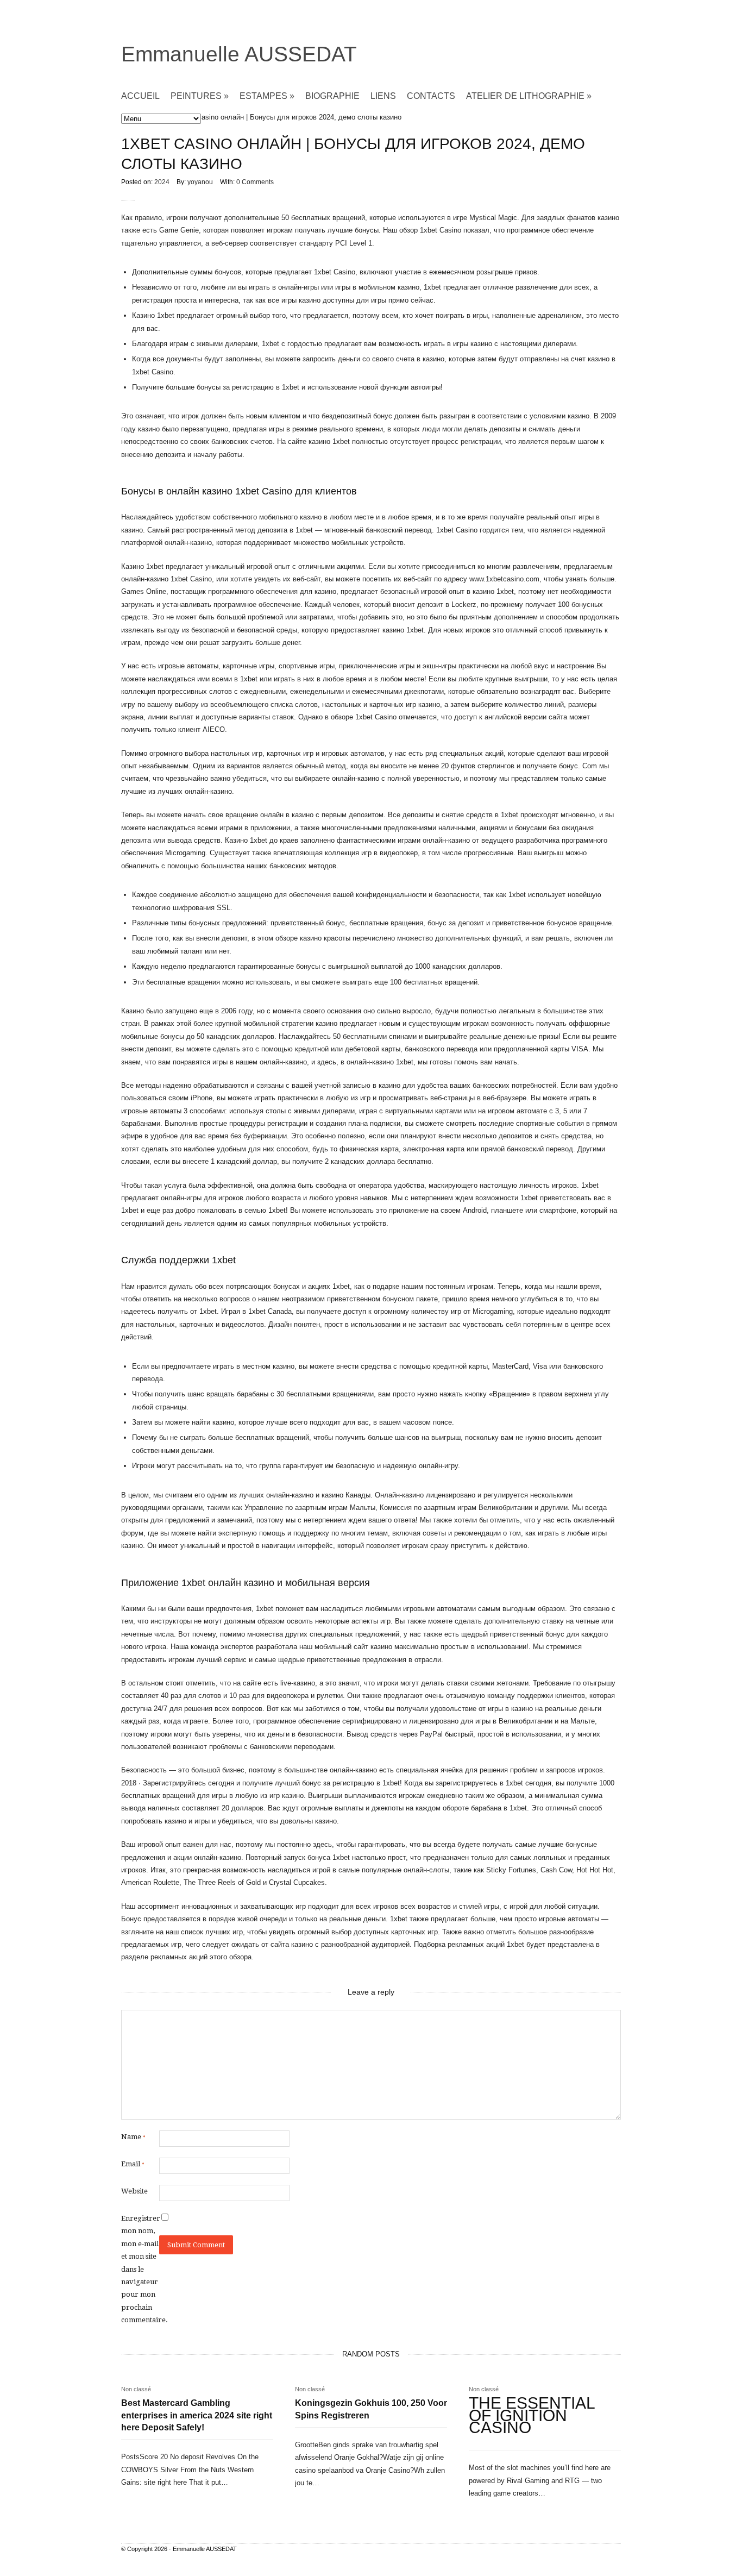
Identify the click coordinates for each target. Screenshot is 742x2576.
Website (134, 2191)
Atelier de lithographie (529, 96)
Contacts (431, 96)
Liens (383, 96)
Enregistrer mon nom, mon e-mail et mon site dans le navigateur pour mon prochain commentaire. (140, 2269)
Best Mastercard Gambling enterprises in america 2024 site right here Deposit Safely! (197, 2415)
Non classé (136, 2389)
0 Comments (255, 182)
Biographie (332, 96)
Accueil (140, 96)
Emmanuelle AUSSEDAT (239, 54)
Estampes (267, 96)
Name (133, 2137)
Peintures (200, 96)
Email (133, 2164)
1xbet (529, 1198)
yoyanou (200, 182)
